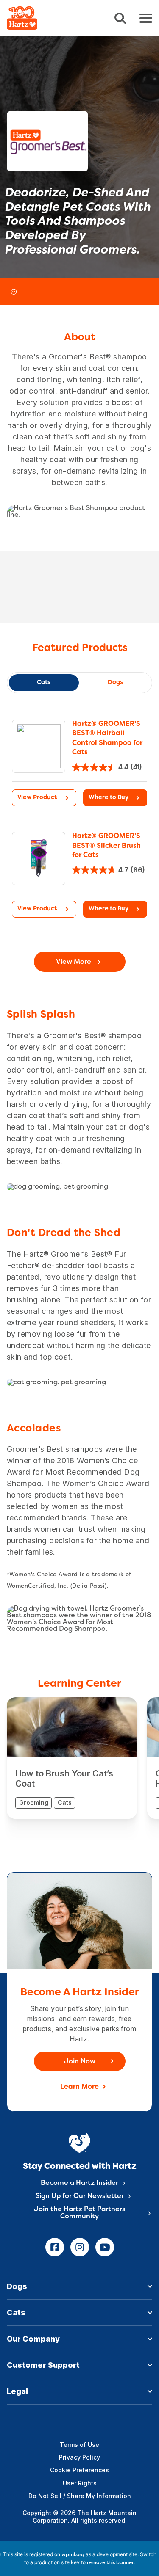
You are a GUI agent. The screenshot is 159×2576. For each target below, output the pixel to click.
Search (120, 18)
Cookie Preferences (79, 2470)
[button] (115, 798)
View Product (37, 798)
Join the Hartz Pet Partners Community (79, 2213)
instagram (80, 2247)
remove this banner (110, 2563)
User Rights (80, 2483)
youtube (105, 2247)
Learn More (79, 2087)
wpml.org (73, 2555)
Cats (44, 683)
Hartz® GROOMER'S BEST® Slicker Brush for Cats (106, 846)
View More (74, 962)
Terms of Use (79, 2445)
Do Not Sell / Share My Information (80, 2496)
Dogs (115, 683)
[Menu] (146, 18)
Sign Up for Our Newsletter (80, 2196)
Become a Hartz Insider (79, 2183)
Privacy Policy (79, 2457)
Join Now (80, 2062)
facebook (55, 2247)
